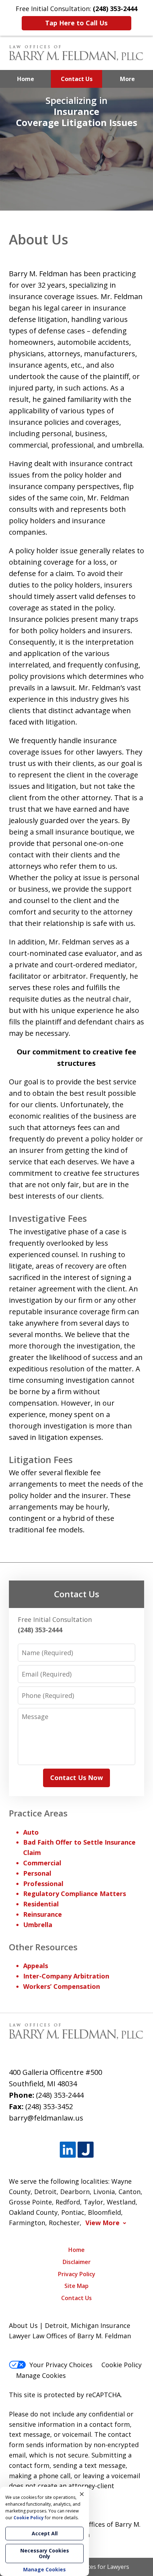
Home (26, 79)
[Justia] (86, 2150)
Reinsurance (43, 1914)
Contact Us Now (76, 1778)
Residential (41, 1904)
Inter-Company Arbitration (66, 1976)
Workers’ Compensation (62, 1986)
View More (102, 2223)
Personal (37, 1873)
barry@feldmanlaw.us (46, 2118)
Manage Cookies (41, 2375)
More (127, 79)
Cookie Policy (122, 2365)
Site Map (76, 2286)
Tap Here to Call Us (76, 23)
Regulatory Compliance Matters (75, 1894)
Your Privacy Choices (61, 2365)
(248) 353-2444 (60, 2095)
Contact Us (77, 79)
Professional (43, 1884)
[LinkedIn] (68, 2150)
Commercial (42, 1863)
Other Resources (43, 1947)
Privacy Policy (77, 2274)
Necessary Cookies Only (45, 2553)
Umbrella (38, 1925)
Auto (31, 1832)
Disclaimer (77, 2262)
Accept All (45, 2533)
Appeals (36, 1966)
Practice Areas (38, 1813)
